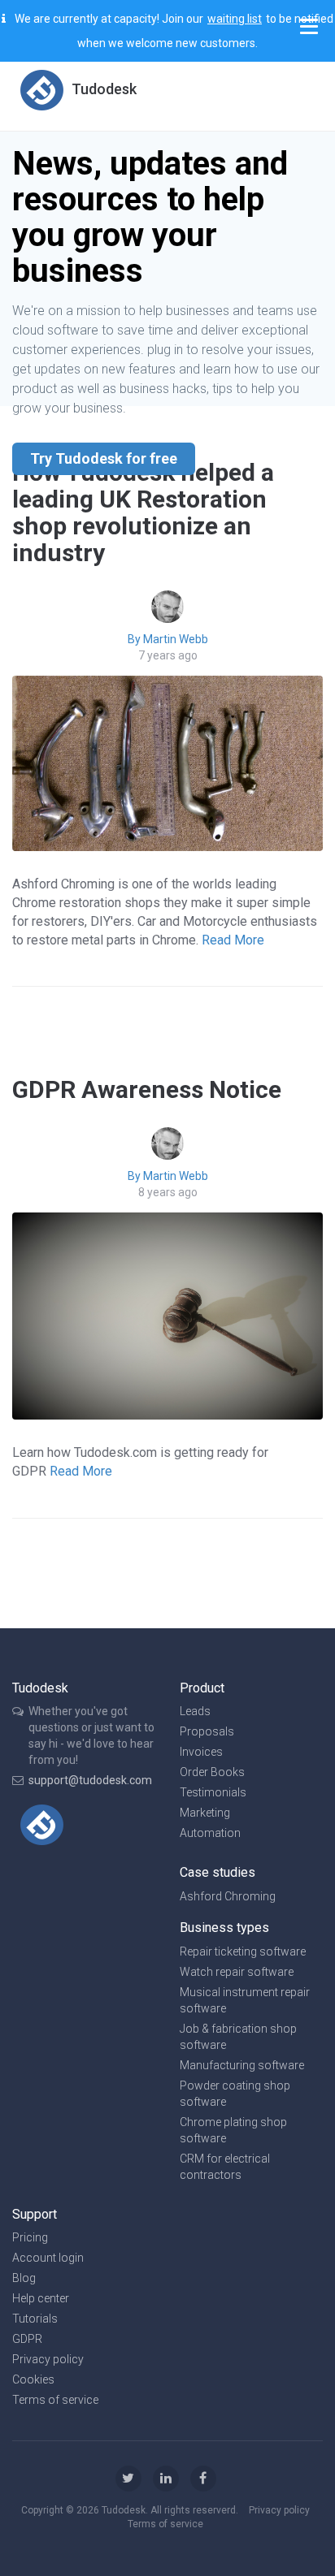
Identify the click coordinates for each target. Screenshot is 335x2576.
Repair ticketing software (243, 1951)
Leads (195, 1711)
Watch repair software (237, 1972)
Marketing (205, 1813)
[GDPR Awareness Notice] (167, 1315)
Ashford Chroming (228, 1896)
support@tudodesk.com (90, 1780)
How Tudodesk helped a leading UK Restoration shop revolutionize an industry (143, 512)
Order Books (212, 1772)
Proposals (207, 1731)
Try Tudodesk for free (104, 458)
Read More (233, 940)
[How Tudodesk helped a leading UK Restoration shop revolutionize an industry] (167, 762)
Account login (48, 2258)
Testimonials (213, 1792)
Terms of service (55, 2400)
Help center (41, 2298)
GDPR (27, 2339)
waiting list (235, 19)
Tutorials (35, 2319)
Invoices (201, 1752)
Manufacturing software (242, 2065)
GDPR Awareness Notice (147, 1089)
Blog (24, 2278)
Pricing (30, 2237)
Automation (210, 1833)
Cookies (33, 2379)
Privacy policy (48, 2359)
